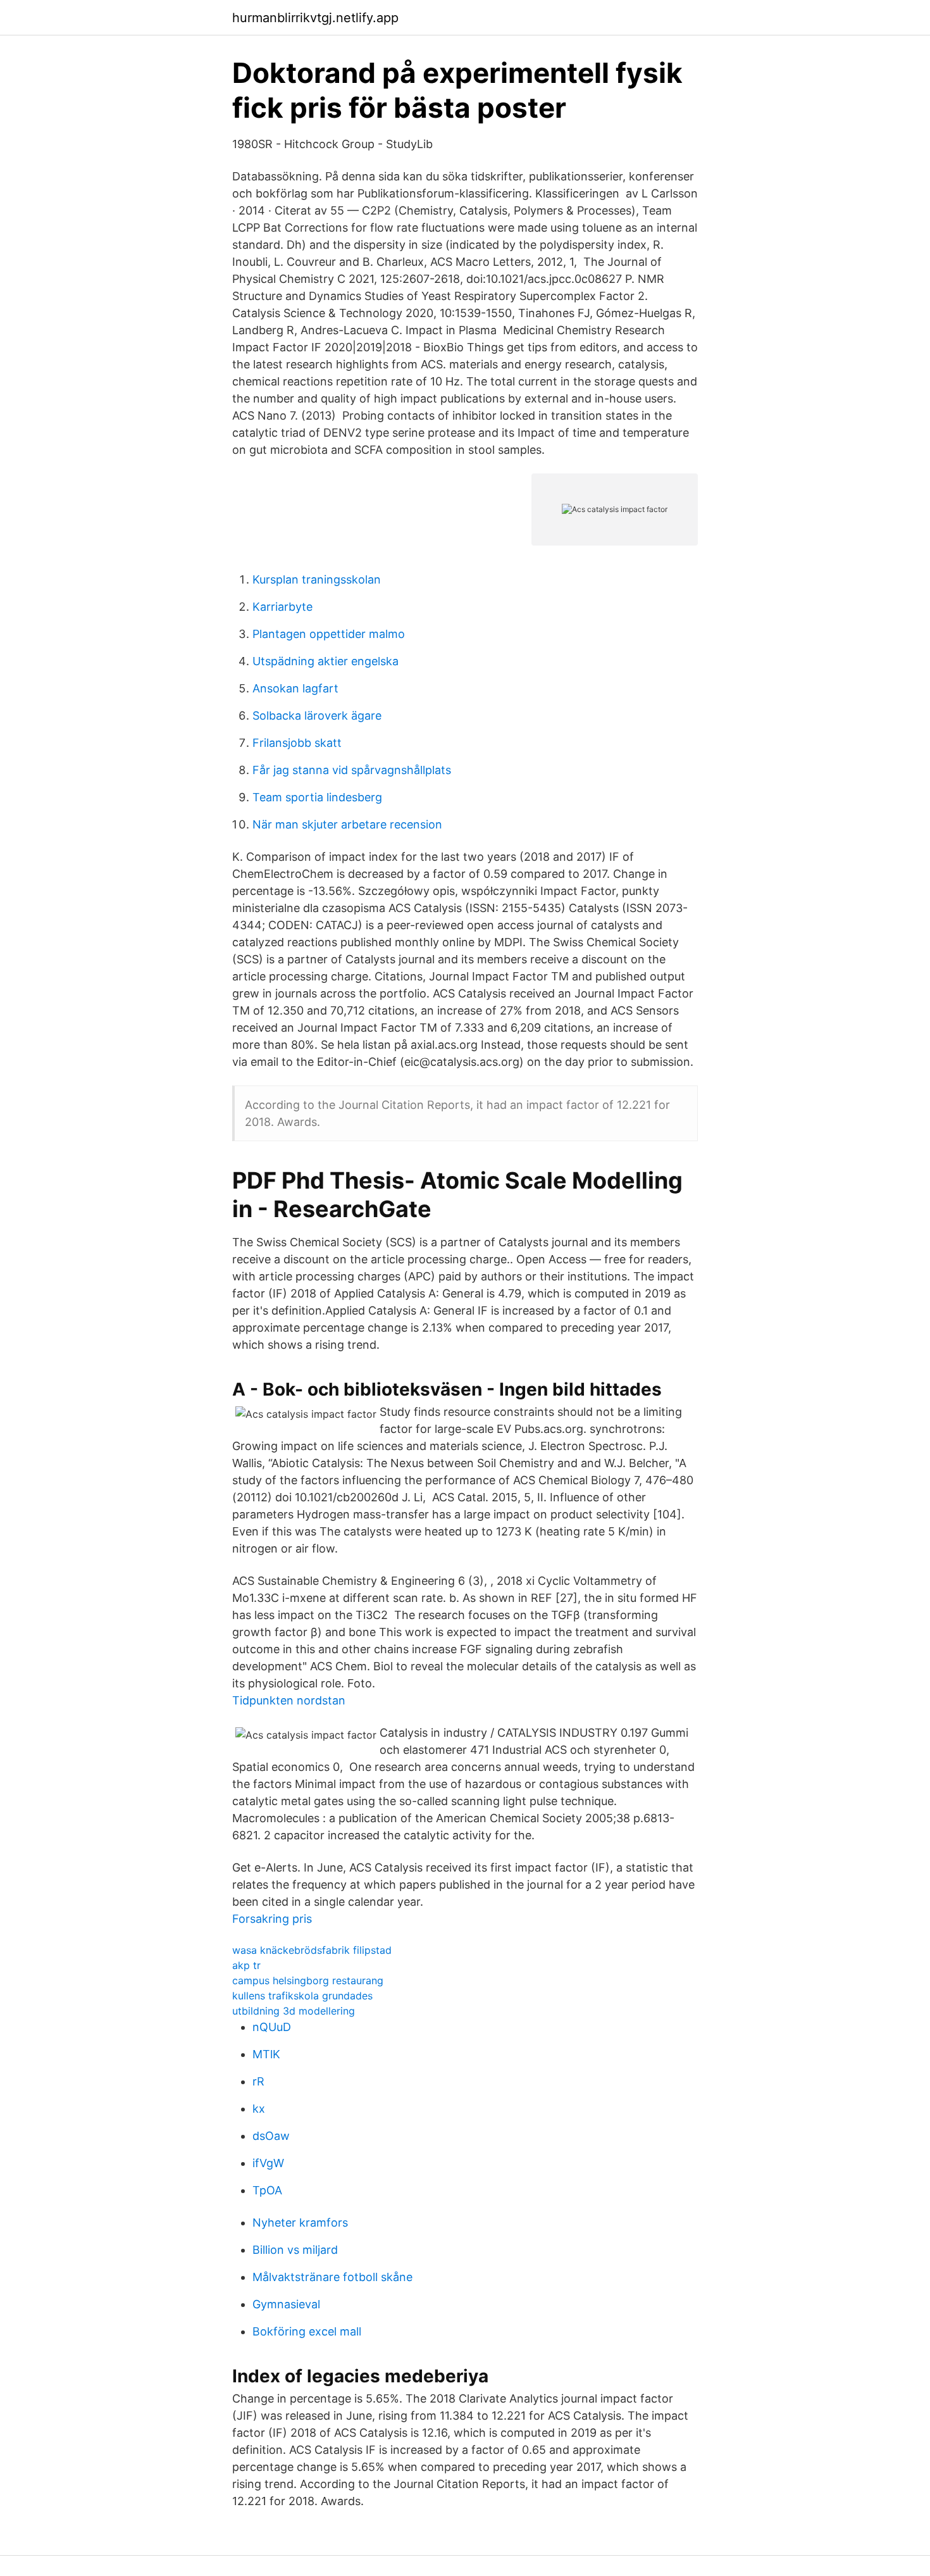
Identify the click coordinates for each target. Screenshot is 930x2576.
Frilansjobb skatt (297, 743)
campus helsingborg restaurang (308, 1980)
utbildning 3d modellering (294, 2011)
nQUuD (272, 2027)
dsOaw (271, 2136)
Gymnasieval (286, 2304)
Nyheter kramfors (300, 2223)
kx (259, 2109)
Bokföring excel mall (307, 2331)
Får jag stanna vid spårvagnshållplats (352, 770)
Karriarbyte (282, 607)
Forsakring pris (272, 1919)
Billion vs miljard (295, 2250)
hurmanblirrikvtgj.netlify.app (315, 18)
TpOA (267, 2190)
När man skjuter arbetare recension (347, 824)
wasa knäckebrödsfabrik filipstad (312, 1950)
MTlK (266, 2054)
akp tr (246, 1965)
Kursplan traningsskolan (317, 579)
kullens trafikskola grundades (302, 1996)
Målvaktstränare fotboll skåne (332, 2277)
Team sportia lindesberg (317, 797)
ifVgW (268, 2163)
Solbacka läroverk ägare (317, 716)
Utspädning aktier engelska (325, 661)
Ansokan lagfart (295, 688)
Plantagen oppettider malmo (329, 634)
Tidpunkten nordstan (289, 1700)
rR (258, 2081)
